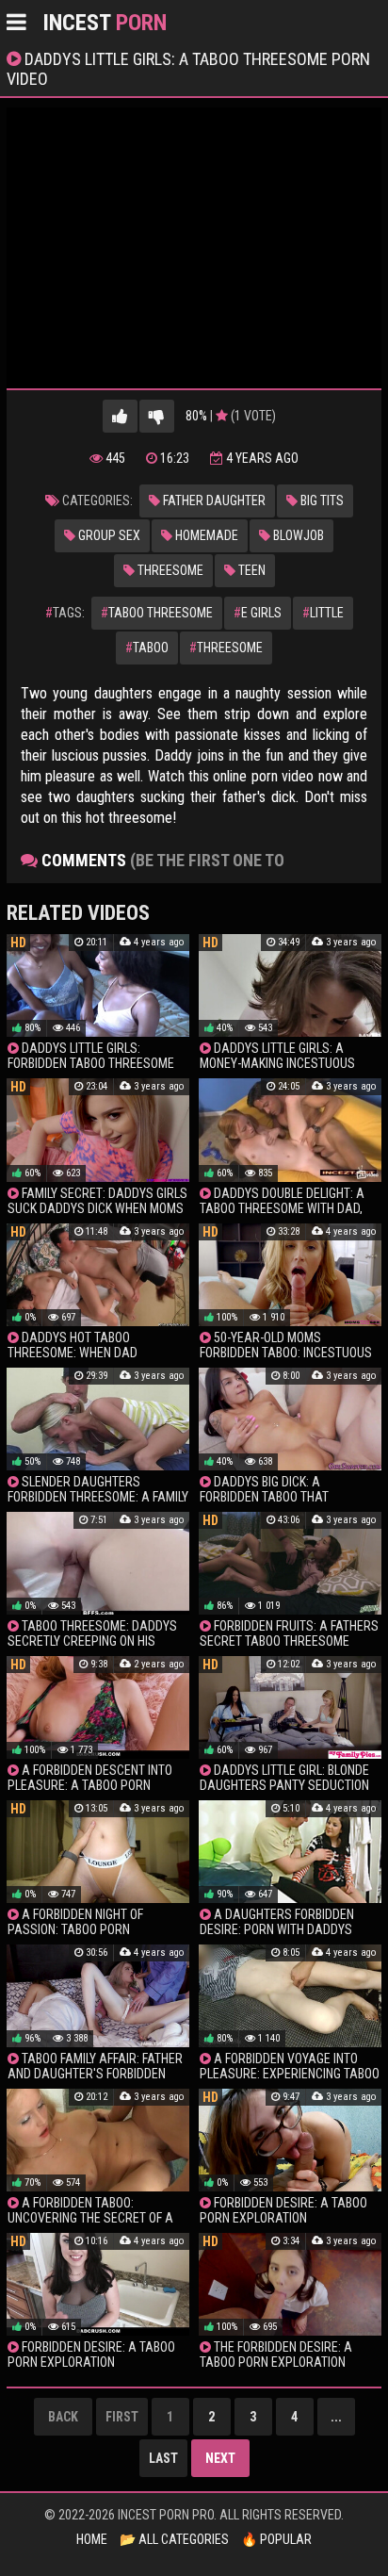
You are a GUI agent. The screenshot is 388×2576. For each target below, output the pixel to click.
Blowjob (297, 535)
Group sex (108, 535)
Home (92, 2539)
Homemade (205, 535)
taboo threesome (157, 613)
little (323, 613)
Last (163, 2458)
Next (220, 2458)
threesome (226, 648)
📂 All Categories (174, 2539)
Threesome (169, 570)
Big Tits (321, 500)
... (336, 2417)
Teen (251, 570)
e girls (258, 613)
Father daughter (213, 500)
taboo (147, 648)
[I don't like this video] (157, 416)
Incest (105, 23)
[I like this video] (120, 416)
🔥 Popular (276, 2539)
